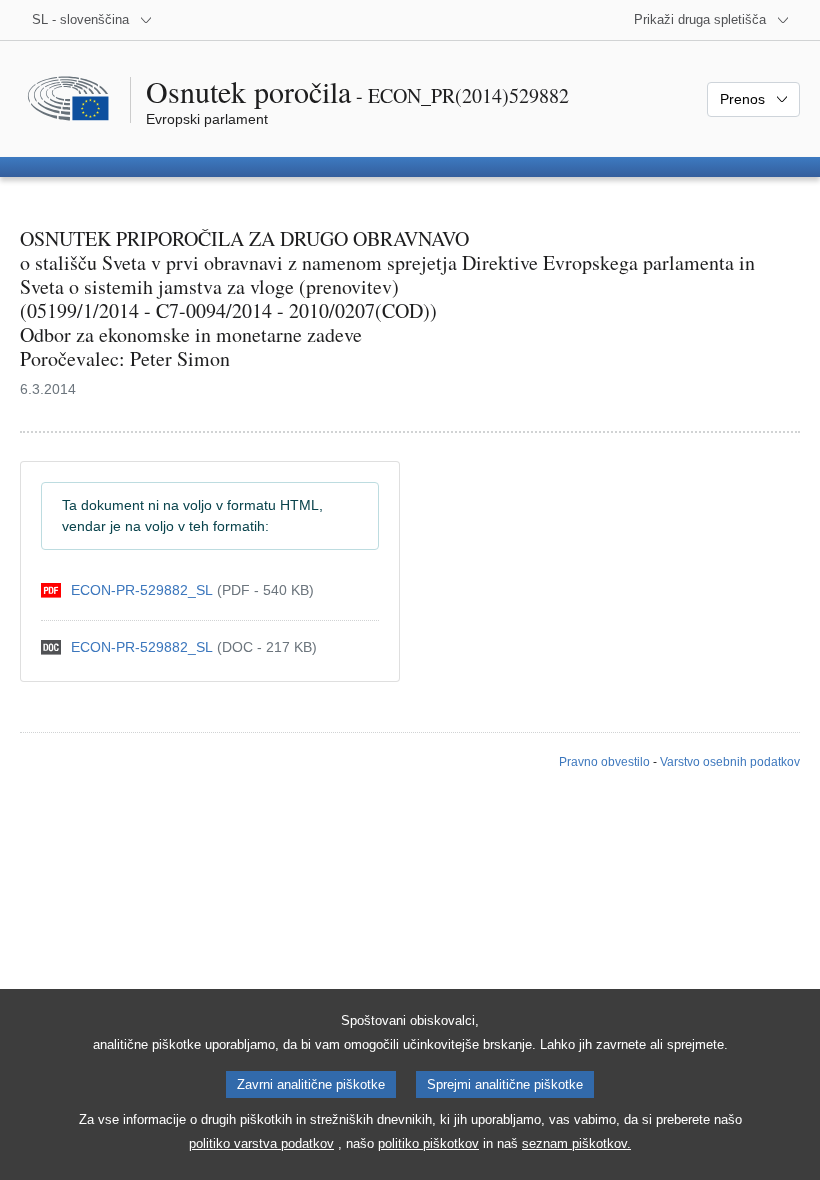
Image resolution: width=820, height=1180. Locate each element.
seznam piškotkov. (576, 1143)
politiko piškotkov (428, 1143)
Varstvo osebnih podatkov (730, 762)
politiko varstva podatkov (261, 1143)
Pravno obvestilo (604, 762)
